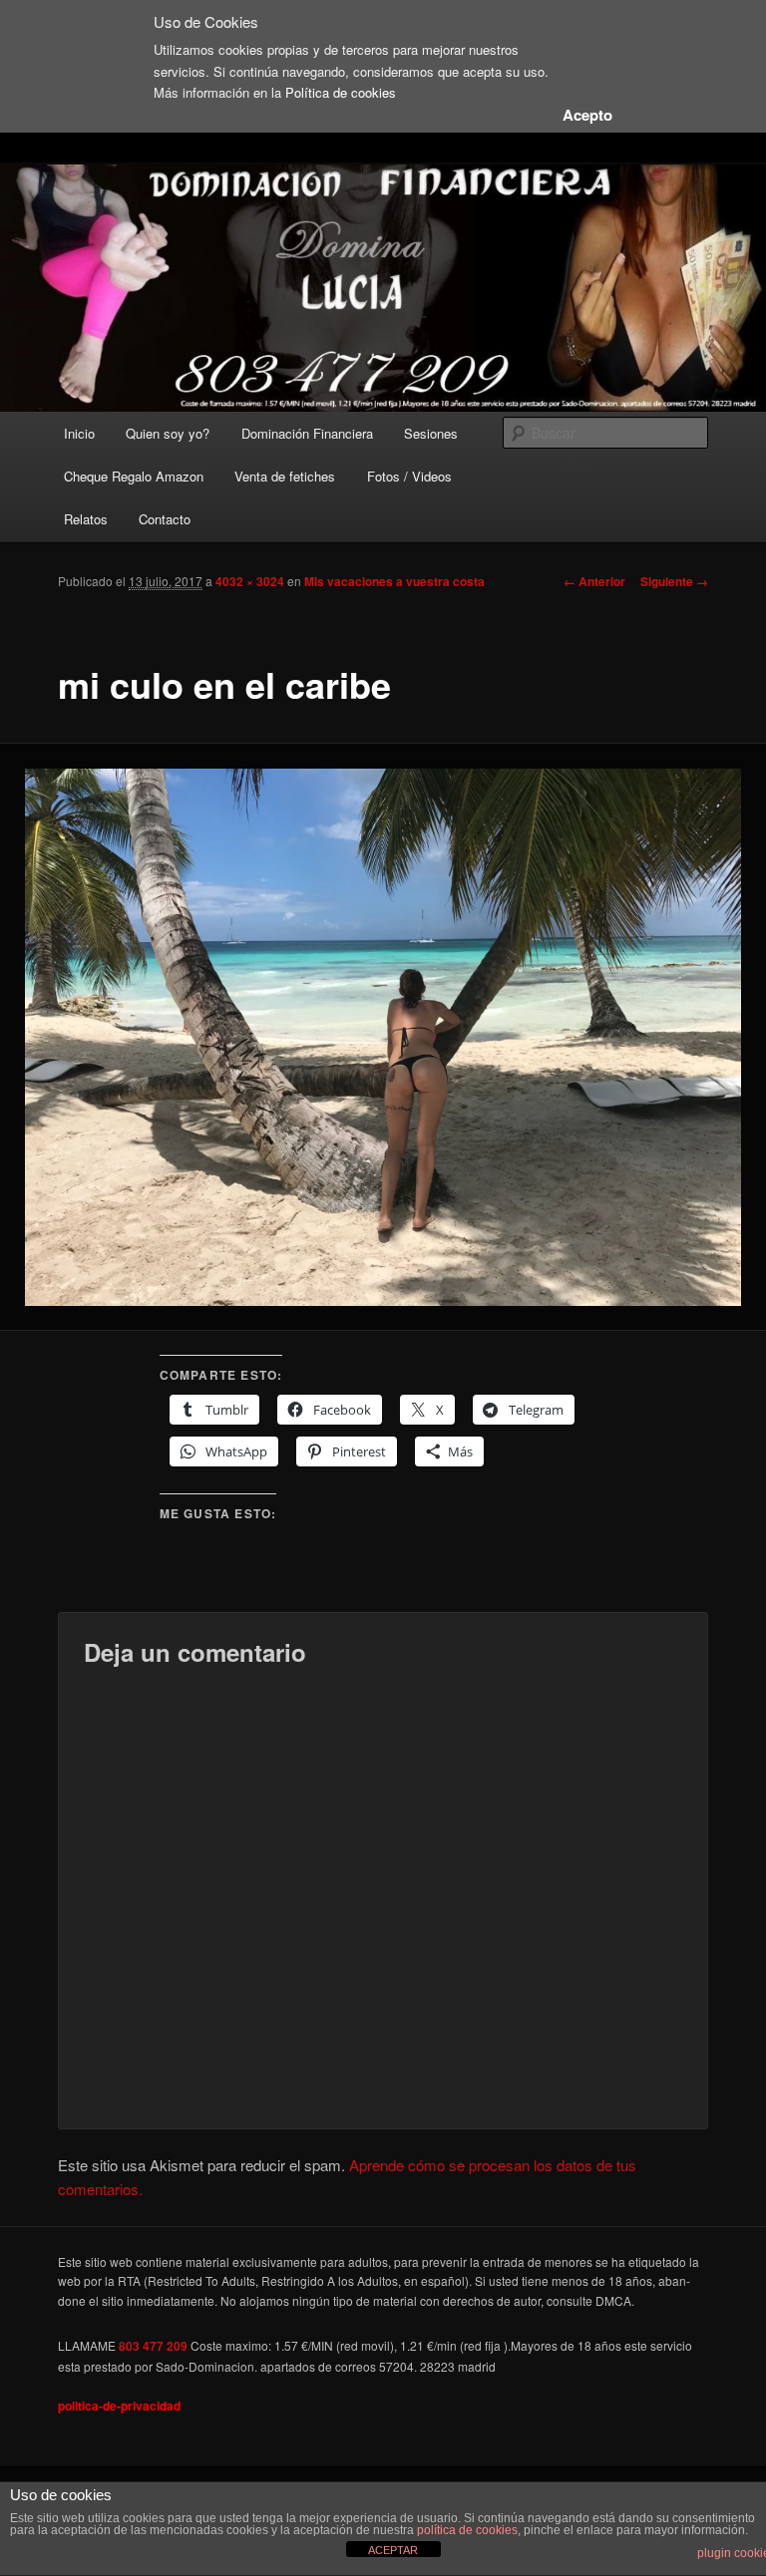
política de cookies (467, 2530)
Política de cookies (341, 92)
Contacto (165, 519)
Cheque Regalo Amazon (134, 476)
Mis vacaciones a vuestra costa (394, 581)
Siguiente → (674, 581)
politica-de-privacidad (119, 2406)
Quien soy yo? (168, 433)
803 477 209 (153, 2346)
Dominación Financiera (307, 433)
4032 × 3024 (250, 581)
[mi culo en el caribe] (383, 1037)
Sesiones (431, 433)
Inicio (79, 433)
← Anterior (594, 581)
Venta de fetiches (285, 476)
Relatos (86, 519)
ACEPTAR (393, 2550)
